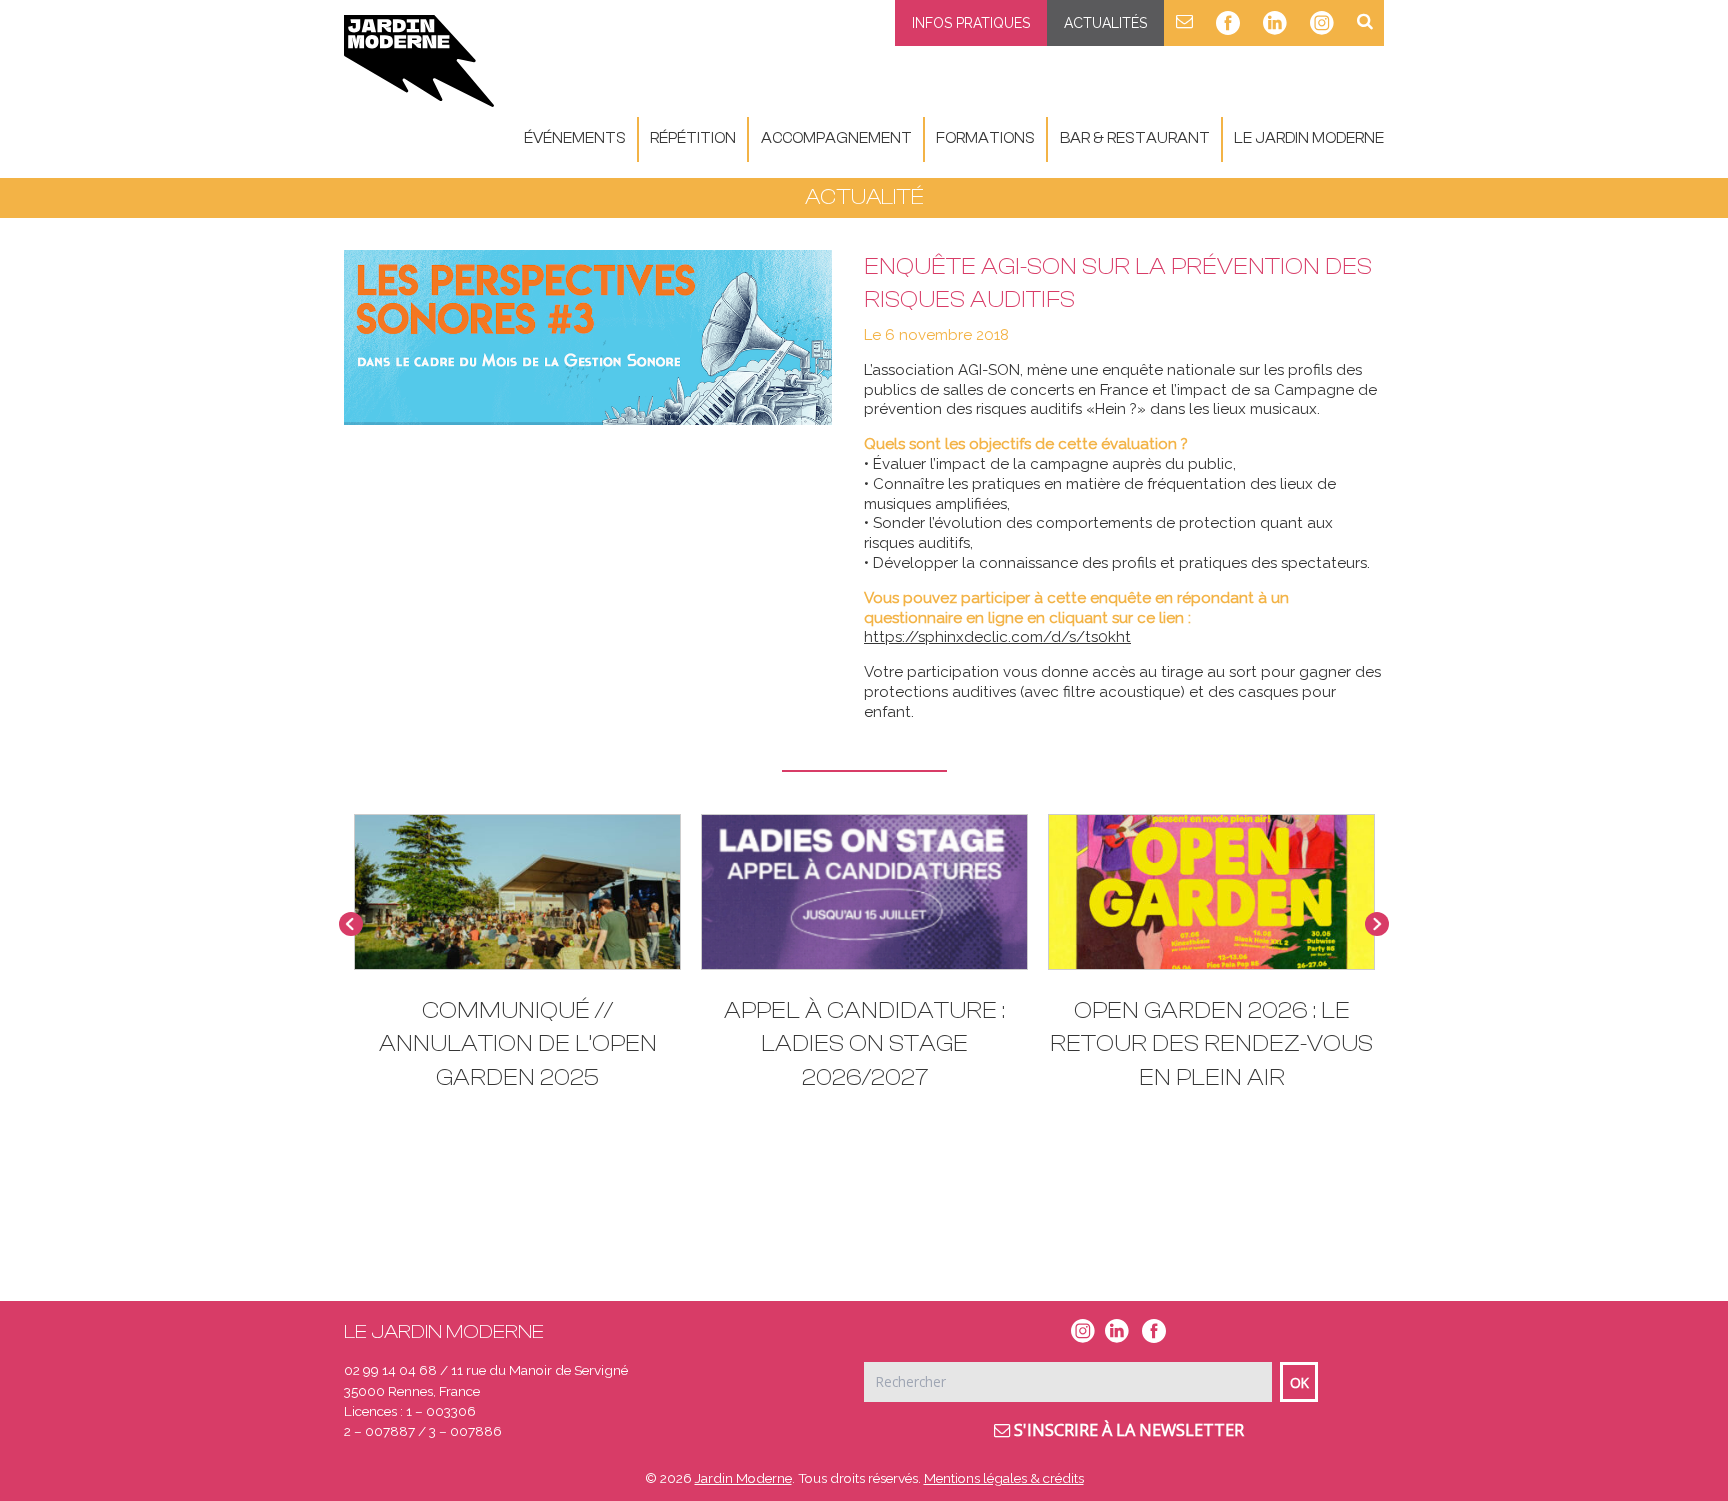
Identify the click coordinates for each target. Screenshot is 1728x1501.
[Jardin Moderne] (419, 61)
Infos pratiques (971, 23)
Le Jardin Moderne (1309, 138)
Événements (575, 138)
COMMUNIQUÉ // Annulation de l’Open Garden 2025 (518, 1044)
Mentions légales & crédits (1004, 1478)
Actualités (1105, 23)
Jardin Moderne (743, 1478)
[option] (864, 962)
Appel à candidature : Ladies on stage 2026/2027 (864, 1044)
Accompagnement (836, 138)
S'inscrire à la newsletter (1127, 1430)
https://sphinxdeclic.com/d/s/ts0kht (997, 637)
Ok (1299, 1382)
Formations (985, 138)
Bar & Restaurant (1135, 138)
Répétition (693, 138)
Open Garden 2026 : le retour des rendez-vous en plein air (1211, 1044)
